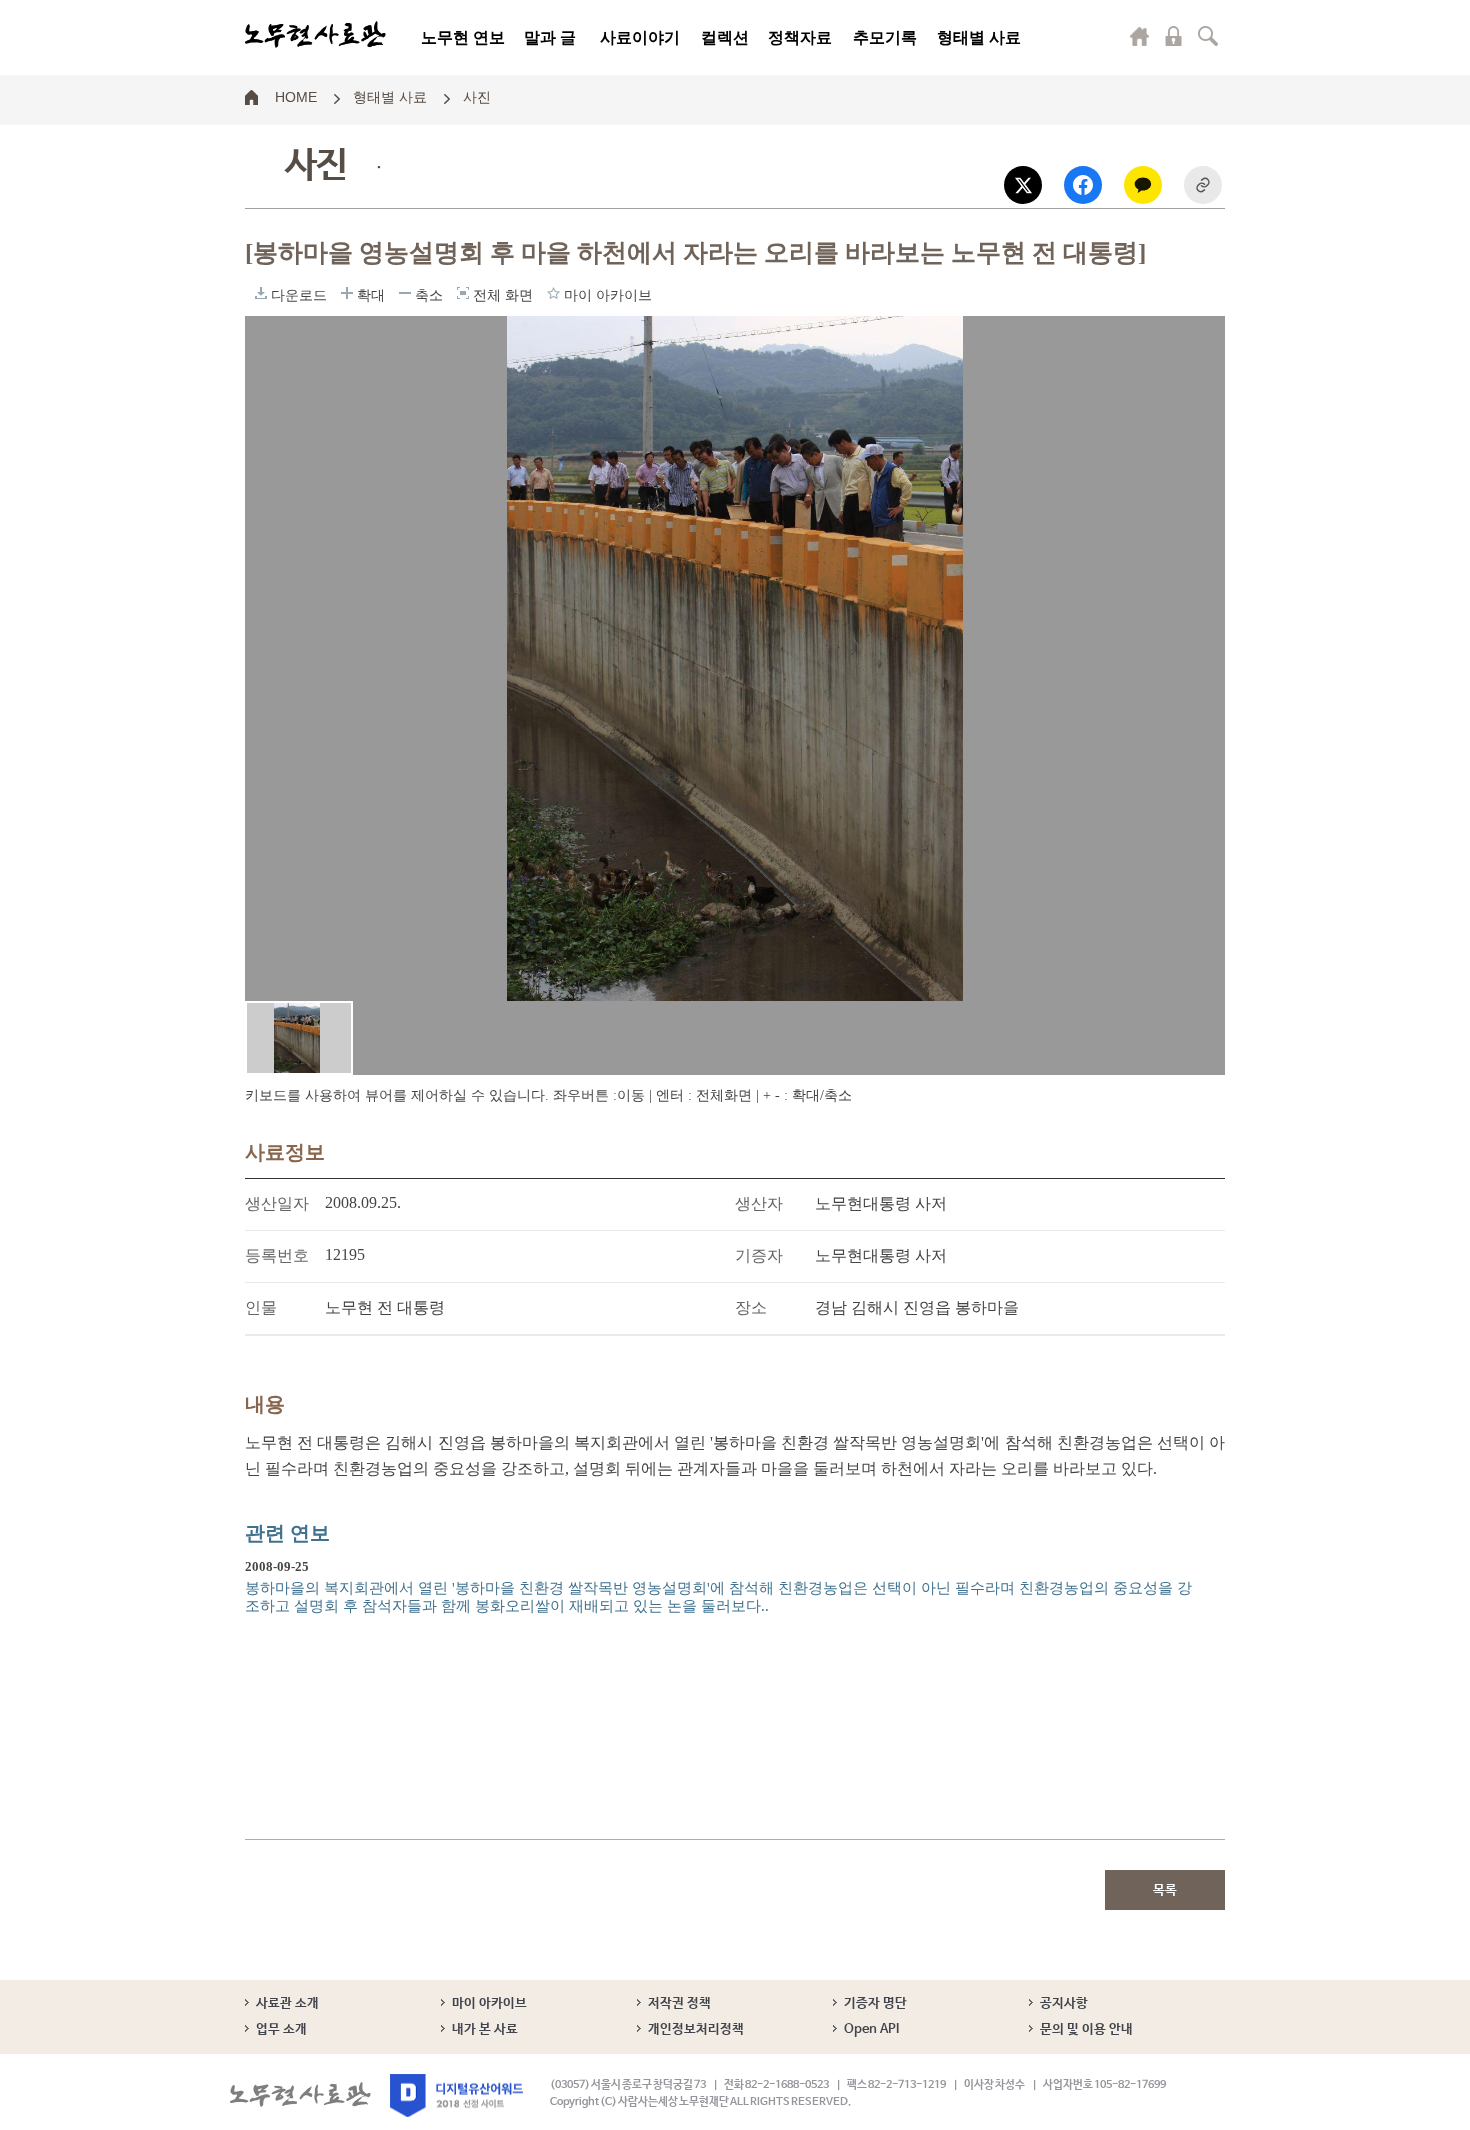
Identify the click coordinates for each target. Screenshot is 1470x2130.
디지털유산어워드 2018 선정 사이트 (456, 2095)
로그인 (1174, 36)
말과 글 (550, 37)
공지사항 (1064, 2003)
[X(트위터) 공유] (1023, 185)
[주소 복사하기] (1203, 185)
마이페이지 (1140, 36)
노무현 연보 (463, 37)
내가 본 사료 (485, 2029)
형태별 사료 (979, 37)
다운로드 (261, 293)
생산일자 (277, 1203)
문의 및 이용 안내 (1086, 2029)
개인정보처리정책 (696, 2029)
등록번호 (277, 1255)
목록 (1165, 1890)
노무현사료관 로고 (315, 35)
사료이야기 (640, 37)
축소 (405, 293)
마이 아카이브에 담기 (553, 293)
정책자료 (800, 37)
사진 (477, 96)
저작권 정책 (679, 2003)
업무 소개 (281, 2029)
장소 (751, 1307)
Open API (871, 2029)
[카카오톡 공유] (1143, 185)
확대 (347, 293)
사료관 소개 (287, 2003)
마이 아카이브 (489, 2003)
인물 (261, 1307)
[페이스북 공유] (1083, 185)
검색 (1208, 36)
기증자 (759, 1255)
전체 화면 (463, 293)
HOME (296, 96)
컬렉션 (725, 37)
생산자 (759, 1203)
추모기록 (885, 37)
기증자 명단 (875, 2003)
